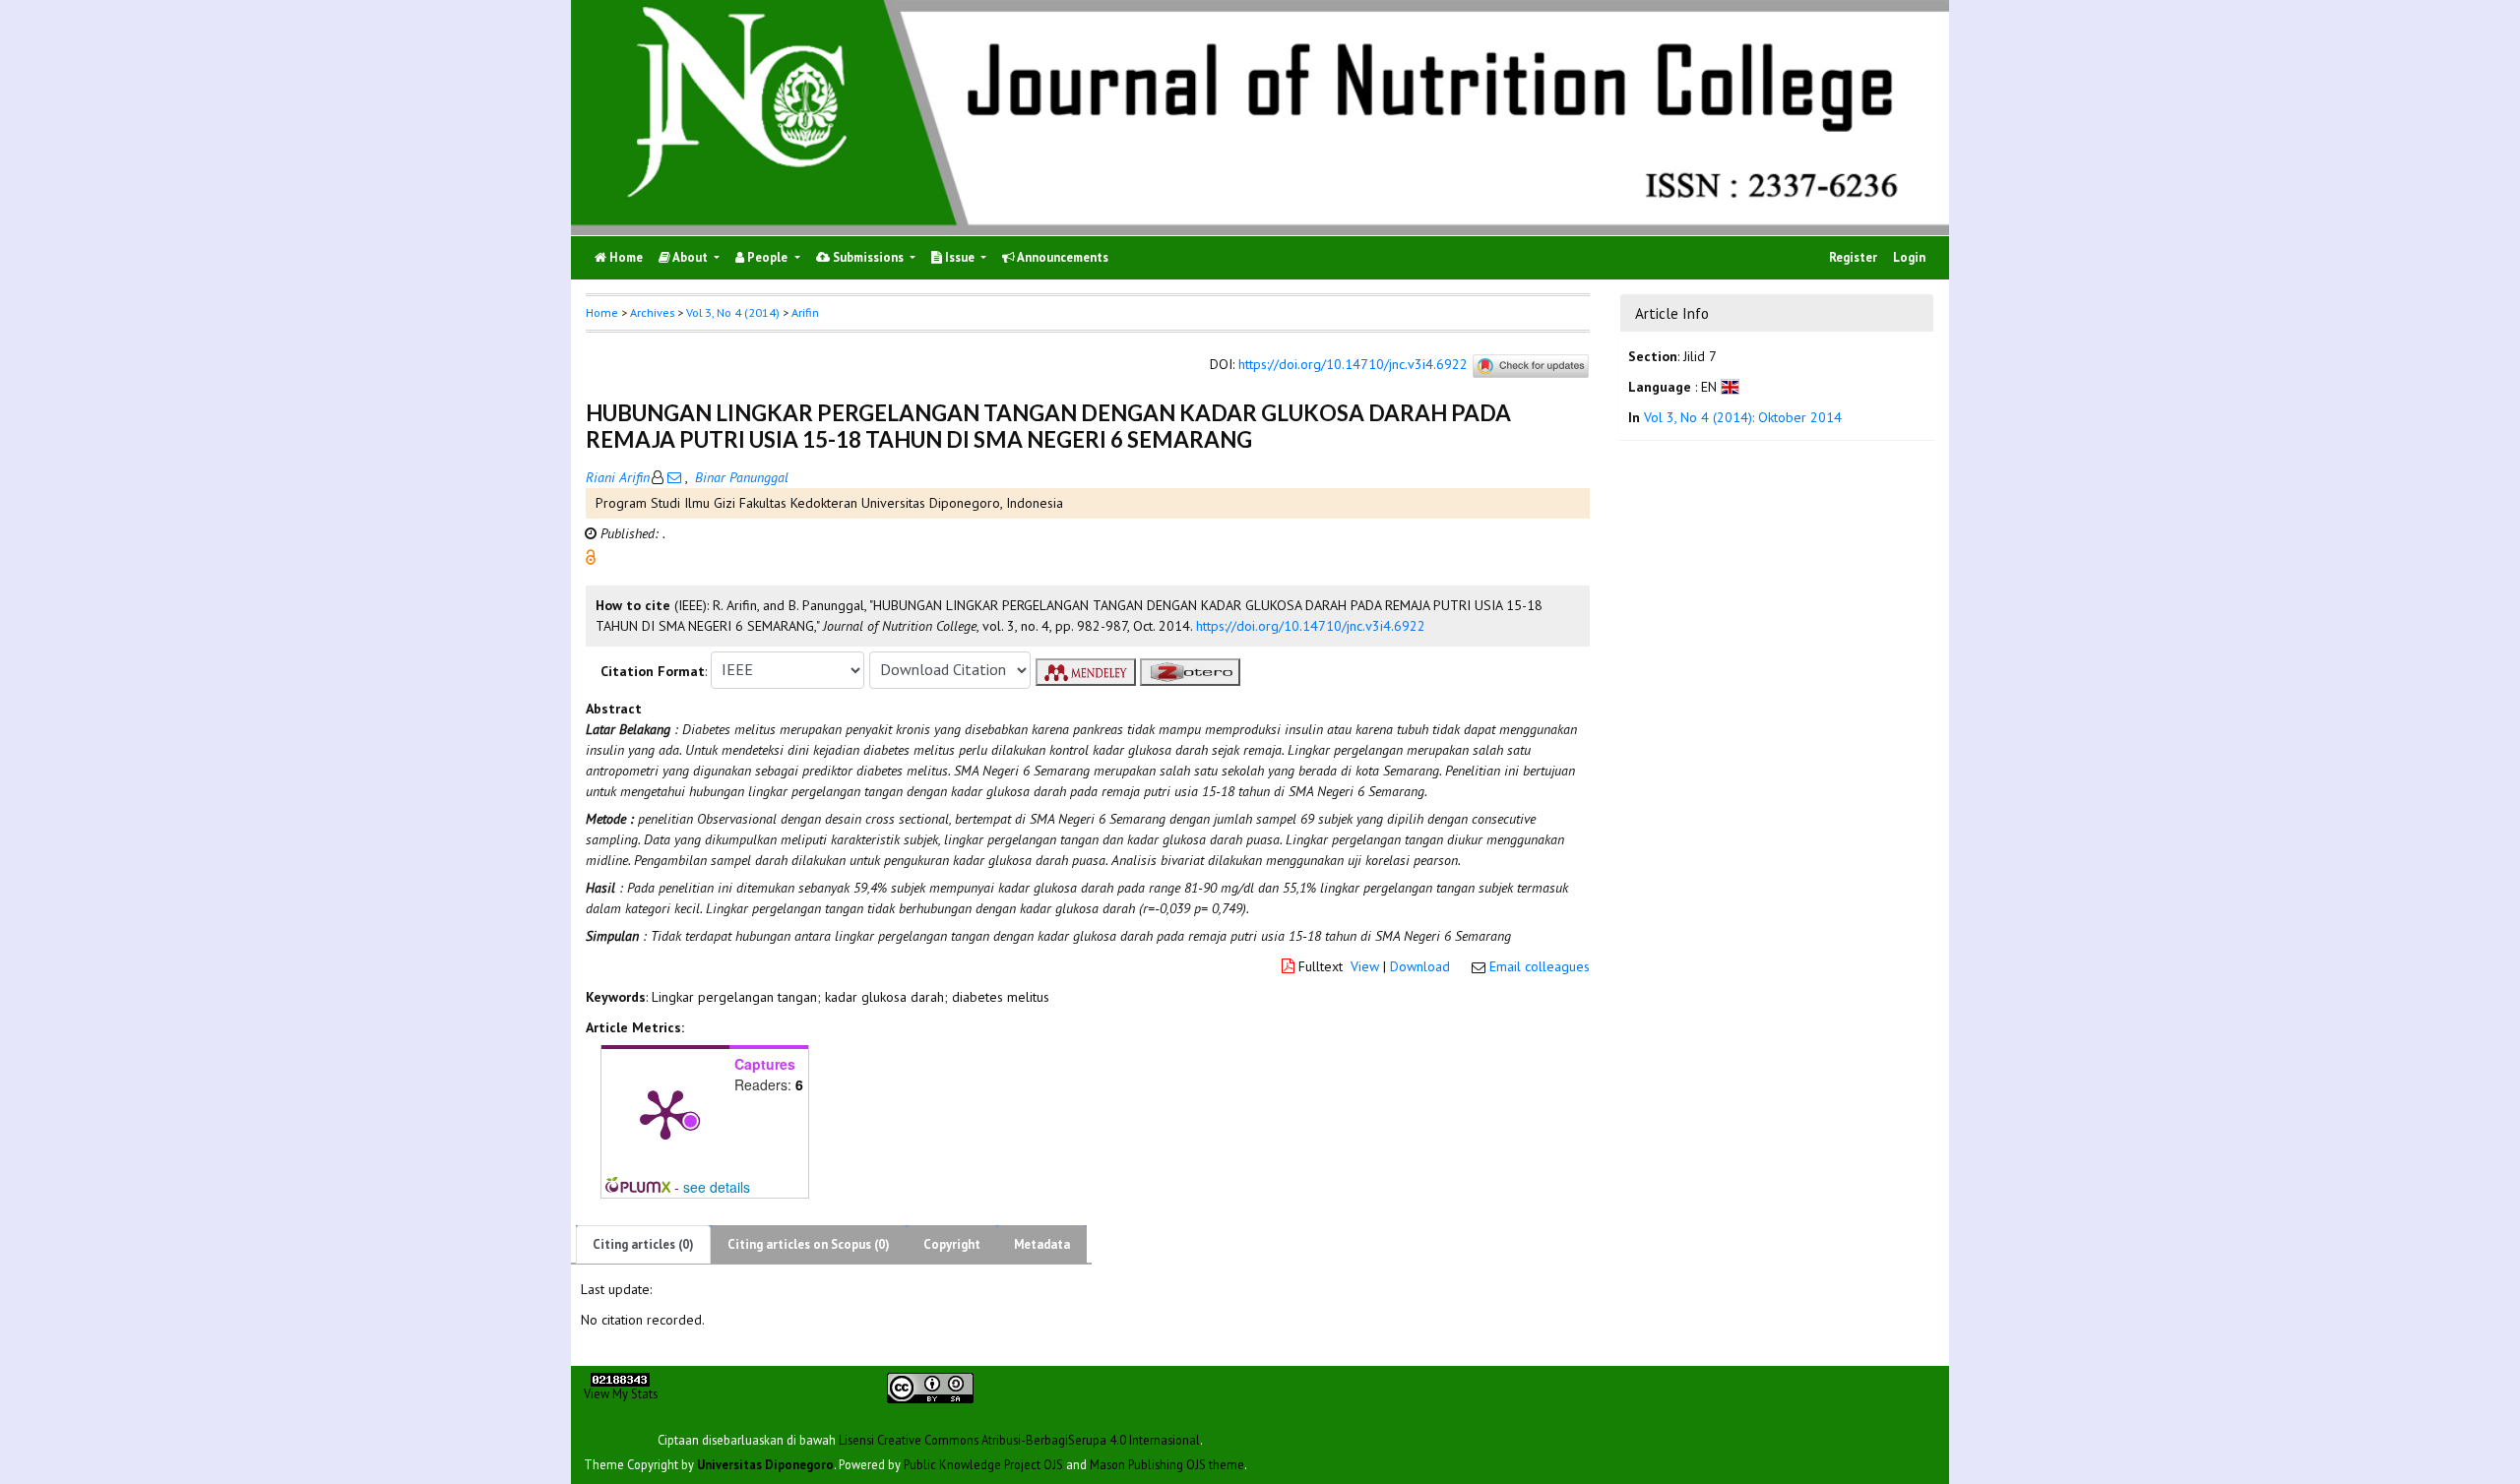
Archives (652, 312)
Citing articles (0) (643, 1244)
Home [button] (602, 312)
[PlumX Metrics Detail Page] (665, 1113)
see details (717, 1187)
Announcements (1062, 257)
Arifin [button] (805, 312)
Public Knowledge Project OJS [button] (983, 1463)
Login (1909, 257)
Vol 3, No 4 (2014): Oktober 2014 (1743, 418)
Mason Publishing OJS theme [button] (1167, 1463)
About (691, 257)
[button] (591, 555)
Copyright (952, 1244)
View (1365, 966)
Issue (960, 257)
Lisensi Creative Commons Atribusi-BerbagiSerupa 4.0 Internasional (1019, 1439)
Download (1420, 966)
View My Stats (621, 1392)
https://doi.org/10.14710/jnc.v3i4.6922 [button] (1311, 626)
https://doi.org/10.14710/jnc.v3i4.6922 (1353, 364)
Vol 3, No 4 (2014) (733, 312)
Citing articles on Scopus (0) (809, 1244)
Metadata (1042, 1244)
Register (1853, 257)
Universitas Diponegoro (765, 1463)
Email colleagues (1540, 966)
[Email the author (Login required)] (674, 477)
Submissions (868, 257)
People (767, 257)
